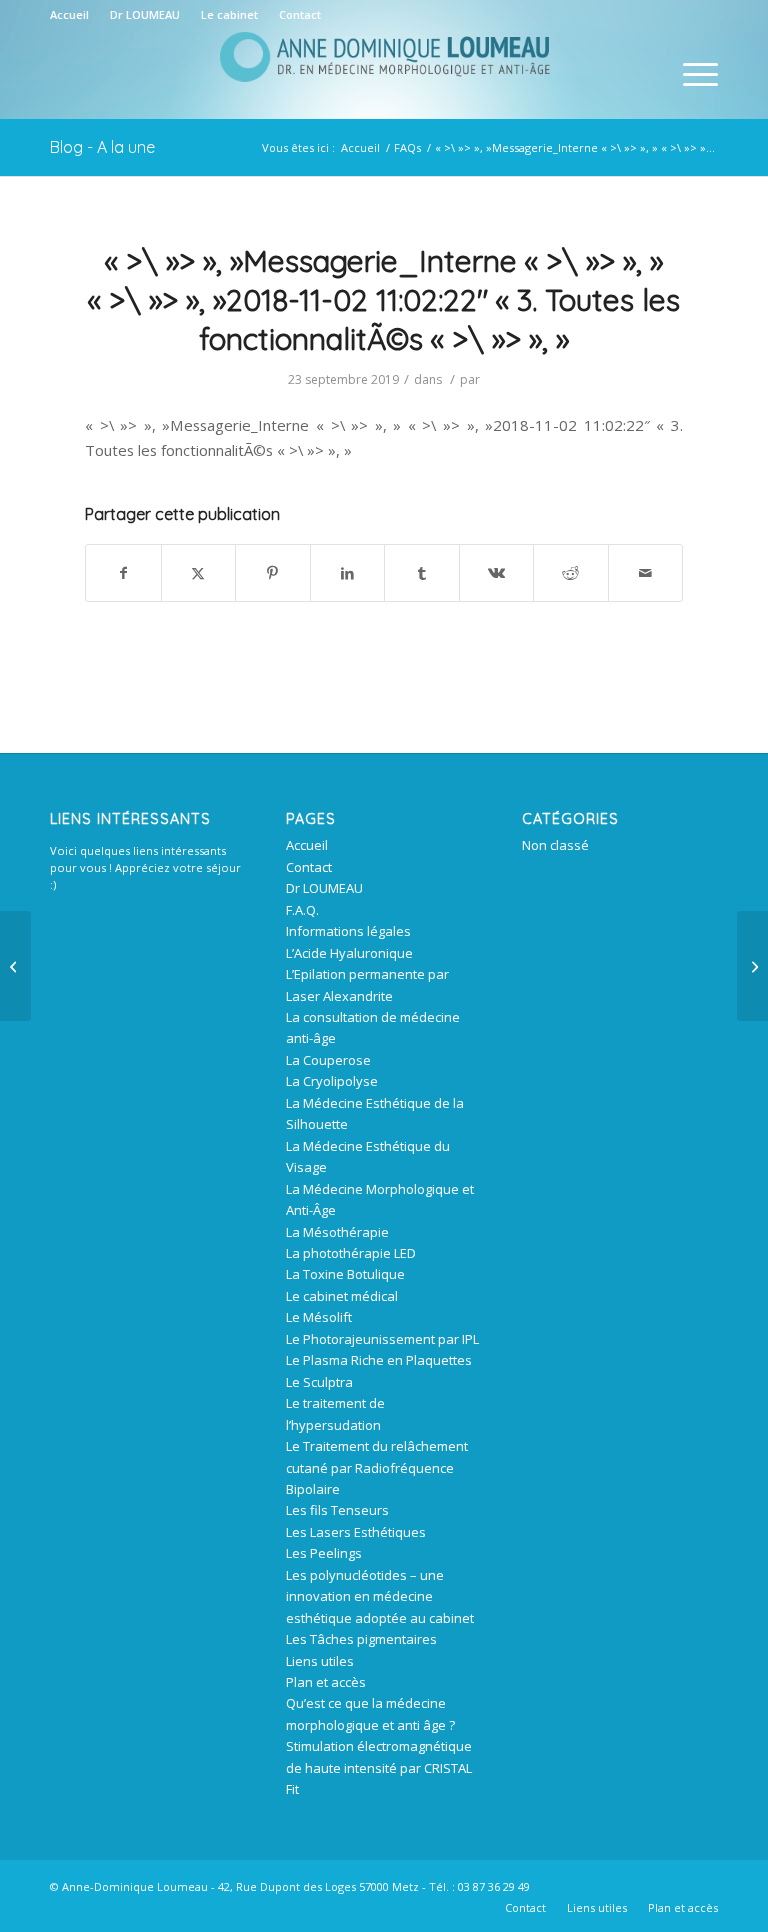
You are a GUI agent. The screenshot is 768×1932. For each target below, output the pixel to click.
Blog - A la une (102, 147)
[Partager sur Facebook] (123, 573)
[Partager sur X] (199, 573)
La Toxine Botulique (345, 1274)
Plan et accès (326, 1682)
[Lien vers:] (15, 966)
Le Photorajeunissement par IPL (382, 1339)
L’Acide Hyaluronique (349, 953)
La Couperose (328, 1060)
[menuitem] (75, 15)
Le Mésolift (319, 1317)
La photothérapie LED (351, 1253)
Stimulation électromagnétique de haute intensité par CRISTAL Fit (379, 1767)
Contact (300, 14)
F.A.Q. (302, 910)
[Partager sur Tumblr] (422, 573)
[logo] (384, 74)
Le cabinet (229, 14)
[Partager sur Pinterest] (273, 573)
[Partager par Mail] (646, 573)
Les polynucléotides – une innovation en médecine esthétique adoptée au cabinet (380, 1596)
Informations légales (348, 931)
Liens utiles (320, 1661)
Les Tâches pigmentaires (361, 1639)
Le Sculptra (319, 1382)
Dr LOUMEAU (145, 14)
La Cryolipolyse (332, 1081)
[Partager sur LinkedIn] (348, 573)
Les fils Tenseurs (337, 1510)
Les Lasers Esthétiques (356, 1532)
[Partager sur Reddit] (571, 573)
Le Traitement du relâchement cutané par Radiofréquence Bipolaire (377, 1467)
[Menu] (690, 74)
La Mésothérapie (337, 1232)
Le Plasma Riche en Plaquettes (379, 1360)
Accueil (69, 14)
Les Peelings (324, 1553)
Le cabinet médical (342, 1296)
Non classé (555, 845)
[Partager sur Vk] (497, 573)
